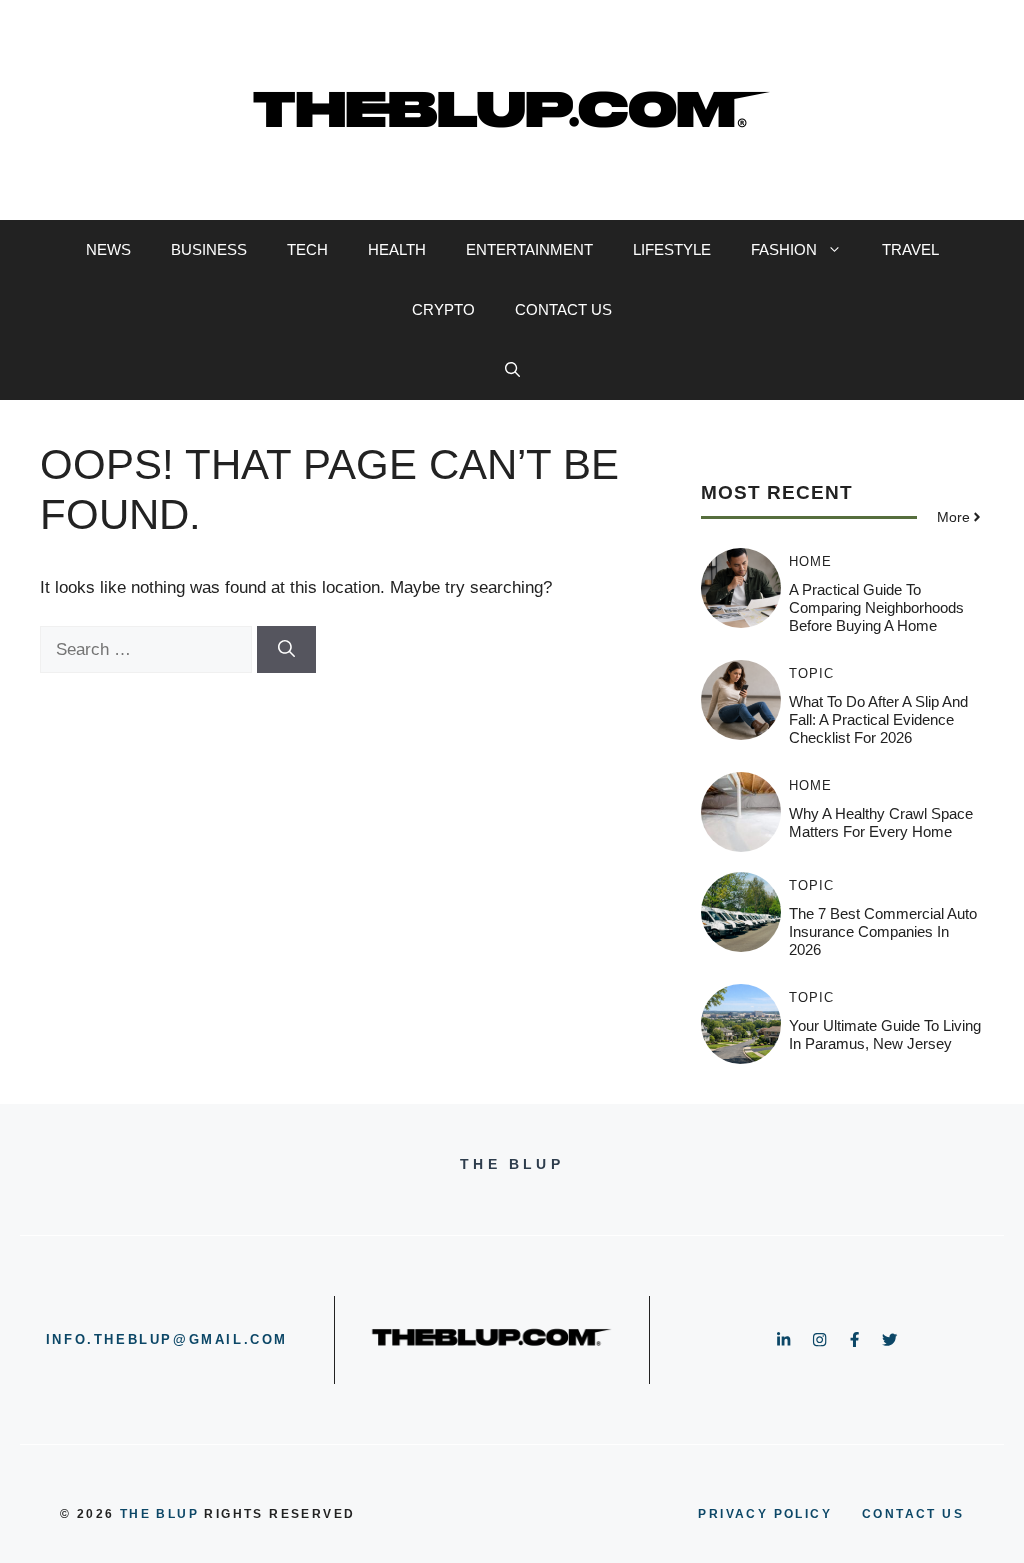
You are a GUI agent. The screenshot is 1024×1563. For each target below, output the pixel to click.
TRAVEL (910, 249)
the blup (159, 1514)
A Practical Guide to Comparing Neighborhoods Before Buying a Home (876, 607)
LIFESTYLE (672, 249)
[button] (512, 370)
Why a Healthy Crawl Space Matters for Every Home (881, 822)
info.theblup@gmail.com (167, 1339)
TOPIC (811, 673)
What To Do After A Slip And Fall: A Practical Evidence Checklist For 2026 (878, 719)
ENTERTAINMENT (529, 249)
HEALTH (397, 249)
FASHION (784, 249)
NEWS (108, 249)
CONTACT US (563, 309)
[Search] (286, 650)
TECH (307, 249)
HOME (810, 561)
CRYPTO (443, 309)
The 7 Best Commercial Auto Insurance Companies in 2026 (883, 931)
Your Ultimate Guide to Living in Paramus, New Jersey (885, 1034)
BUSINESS (209, 249)
